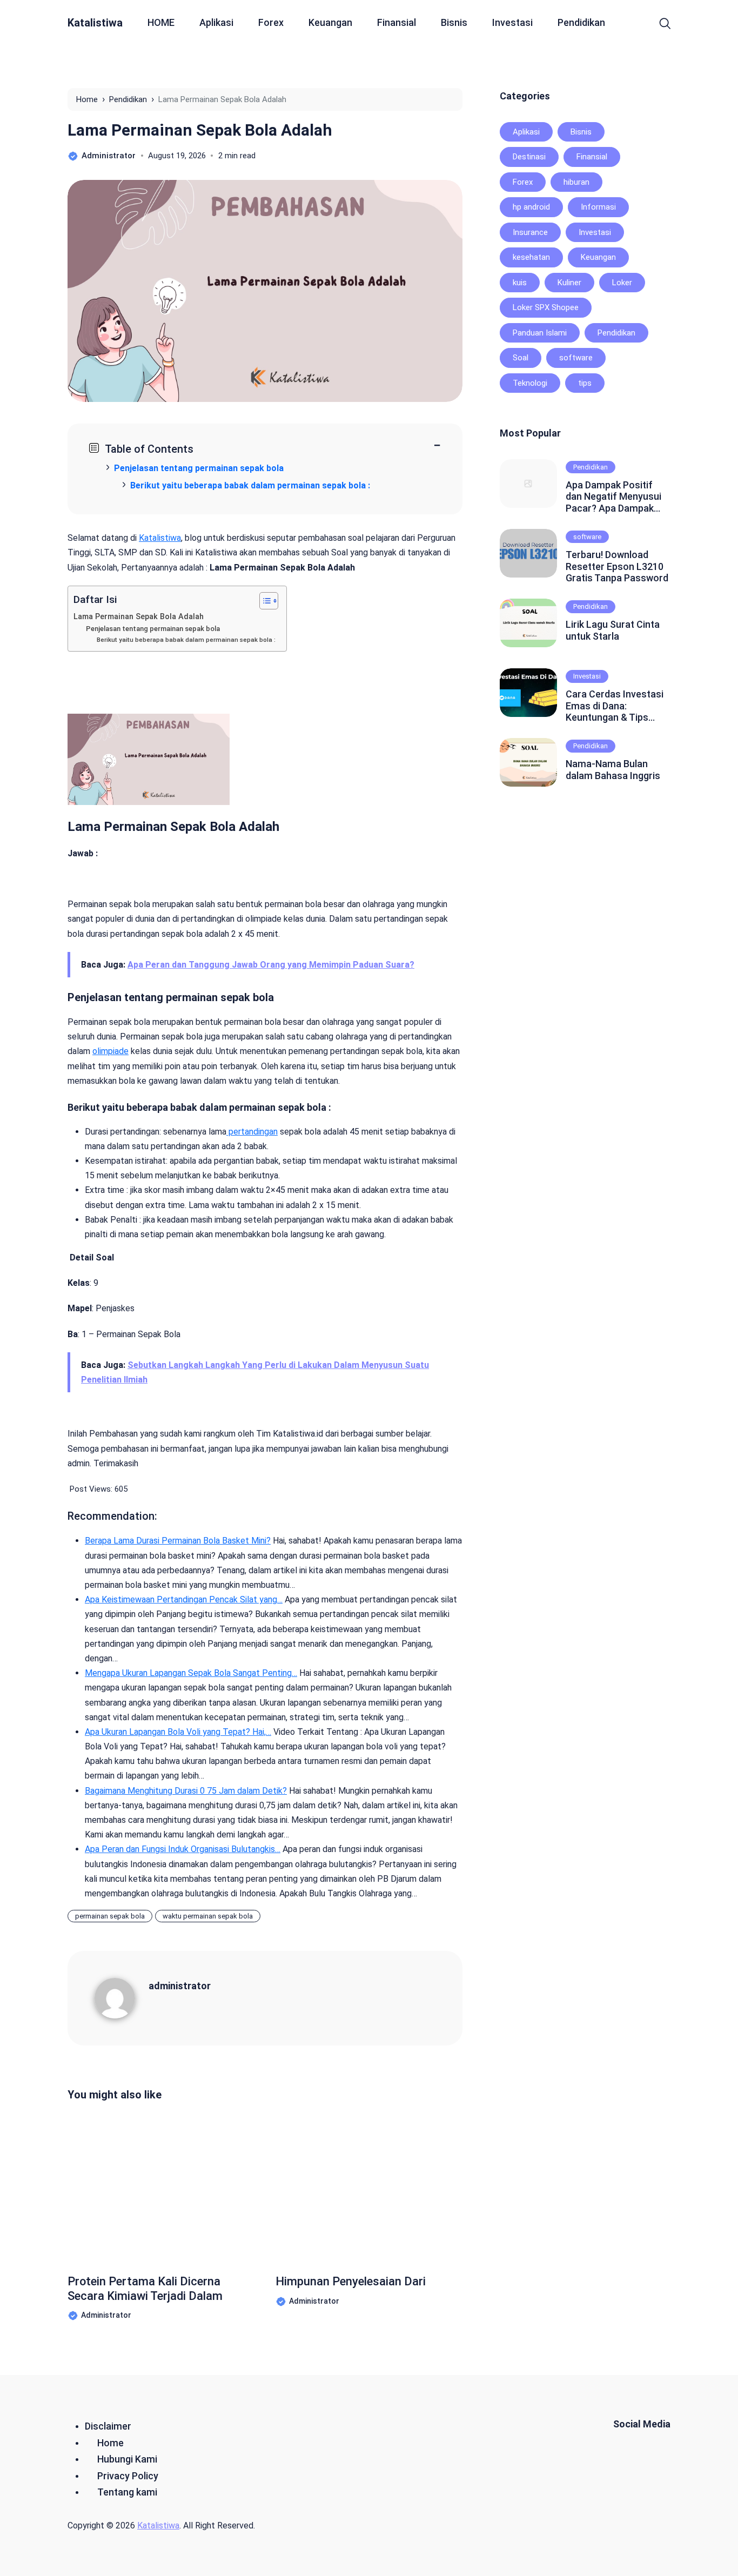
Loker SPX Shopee (546, 307)
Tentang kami (127, 2492)
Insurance (530, 232)
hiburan (576, 182)
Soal (521, 358)
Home (110, 2443)
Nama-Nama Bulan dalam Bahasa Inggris (613, 770)
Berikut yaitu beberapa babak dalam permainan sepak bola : (186, 640)
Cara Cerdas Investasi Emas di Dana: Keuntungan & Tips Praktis (615, 706)
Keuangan (330, 22)
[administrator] (122, 1998)
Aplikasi (216, 22)
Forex (271, 22)
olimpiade (110, 1051)
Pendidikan (581, 22)
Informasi (598, 207)
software (576, 358)
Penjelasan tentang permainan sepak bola (153, 629)
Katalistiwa (95, 23)
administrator (180, 1986)
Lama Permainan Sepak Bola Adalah (200, 130)
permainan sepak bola (110, 1916)
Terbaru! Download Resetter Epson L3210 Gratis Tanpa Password (617, 566)
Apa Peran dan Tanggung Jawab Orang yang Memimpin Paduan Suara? (271, 965)
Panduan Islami (540, 333)
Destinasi (529, 157)
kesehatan (531, 257)
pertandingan (252, 1132)
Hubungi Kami (127, 2459)
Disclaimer (108, 2426)
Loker (622, 283)
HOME (161, 22)
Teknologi (530, 383)
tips (585, 383)
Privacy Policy (128, 2476)
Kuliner (569, 283)
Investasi (512, 22)
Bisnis (454, 22)
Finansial (397, 22)
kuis (520, 283)
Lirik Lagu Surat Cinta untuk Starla (613, 630)
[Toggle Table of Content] (263, 601)
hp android (531, 207)
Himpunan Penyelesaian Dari (351, 2281)
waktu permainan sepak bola (208, 1916)
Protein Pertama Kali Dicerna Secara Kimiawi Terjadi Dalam (145, 2288)
